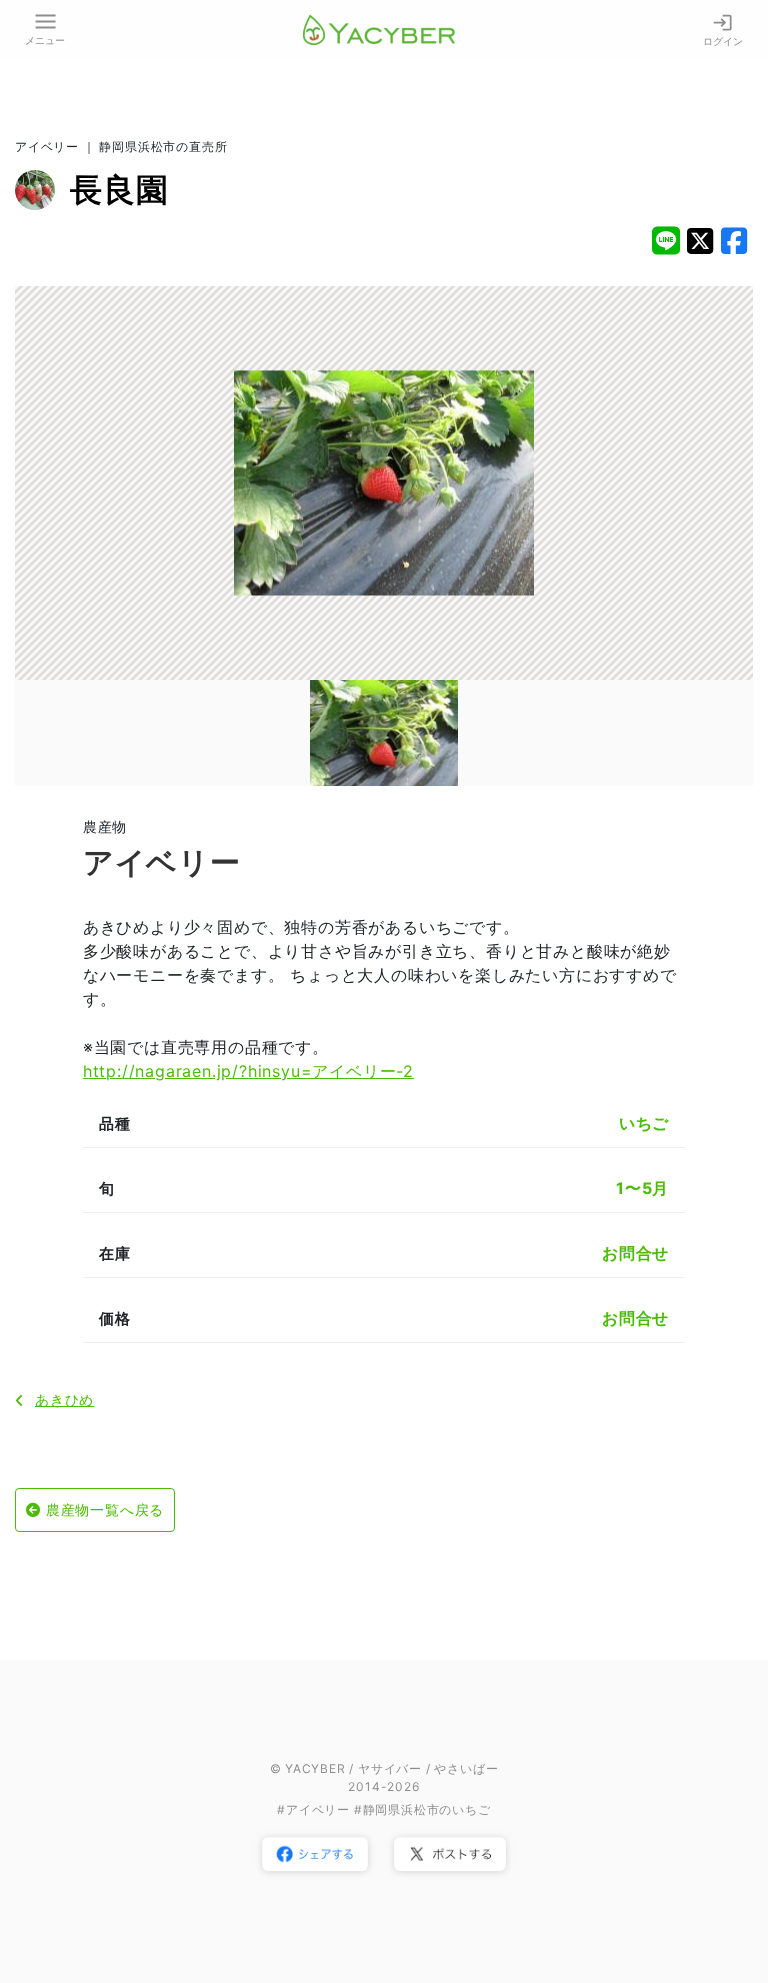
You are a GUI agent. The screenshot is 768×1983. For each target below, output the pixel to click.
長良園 (119, 189)
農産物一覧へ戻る (105, 1509)
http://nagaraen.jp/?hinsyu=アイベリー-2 (248, 1071)
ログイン (723, 41)
